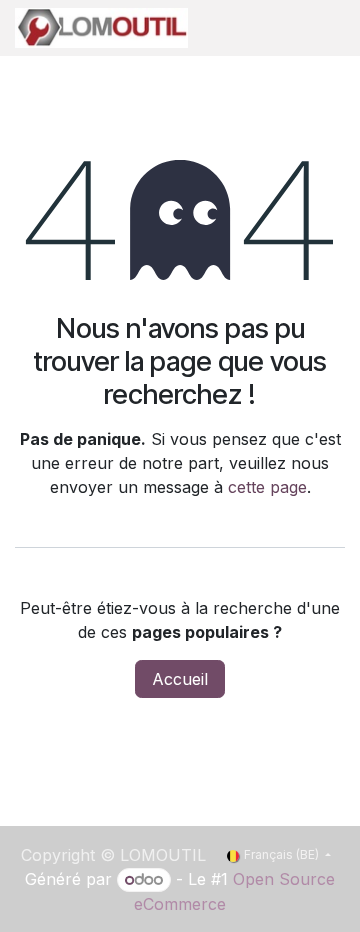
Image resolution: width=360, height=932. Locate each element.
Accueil (180, 679)
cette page (267, 487)
